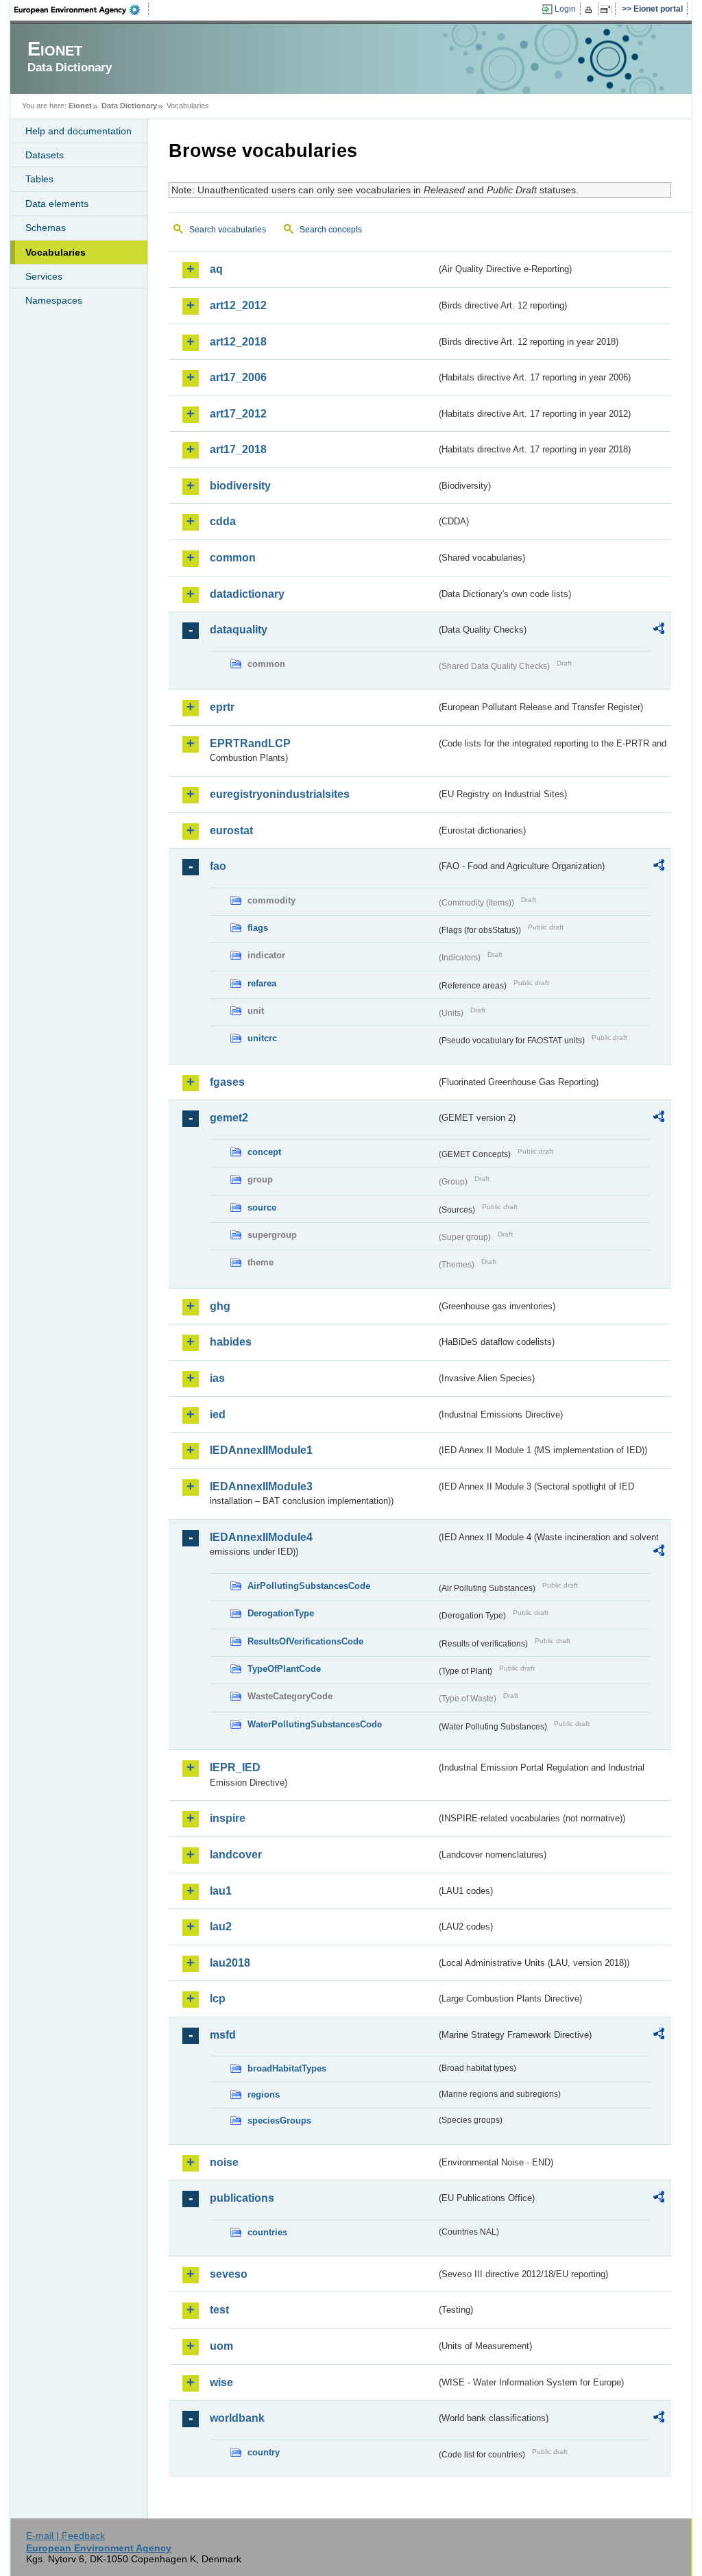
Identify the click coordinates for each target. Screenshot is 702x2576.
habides (231, 1342)
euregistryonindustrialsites (280, 794)
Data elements (57, 204)
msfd (223, 2035)
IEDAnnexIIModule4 (261, 1537)
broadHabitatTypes (287, 2068)
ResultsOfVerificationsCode (305, 1641)
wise (221, 2382)
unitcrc (262, 1038)
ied (218, 1414)
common (233, 558)
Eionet (80, 106)
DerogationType (281, 1613)
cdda (223, 521)
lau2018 (230, 1963)
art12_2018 (238, 342)
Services (44, 276)
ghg (220, 1306)
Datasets (45, 155)
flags (258, 928)
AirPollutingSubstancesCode (309, 1586)
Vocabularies (56, 252)
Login (565, 9)
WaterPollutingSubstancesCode (315, 1724)
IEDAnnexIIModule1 (261, 1450)
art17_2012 (238, 414)
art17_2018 (238, 449)
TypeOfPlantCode (284, 1669)
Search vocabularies (228, 230)
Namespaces (54, 300)
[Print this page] (591, 10)
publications (242, 2198)
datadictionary (247, 594)
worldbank (237, 2418)
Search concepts (331, 230)
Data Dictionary (129, 106)
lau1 (221, 1891)
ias (217, 1378)
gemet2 (229, 1118)
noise (224, 2162)
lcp (218, 1998)
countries (267, 2232)
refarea (262, 983)
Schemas (46, 228)
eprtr (222, 707)
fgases (227, 1082)
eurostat (231, 830)
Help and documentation (78, 131)
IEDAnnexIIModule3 (261, 1486)
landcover (236, 1855)
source (262, 1207)
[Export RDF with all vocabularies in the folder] (659, 631)
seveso (229, 2274)
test (219, 2310)
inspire (228, 1818)
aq (216, 269)
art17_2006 (238, 377)
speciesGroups (279, 2121)
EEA (82, 10)
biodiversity (240, 486)
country (264, 2452)
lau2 (221, 1927)
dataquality (239, 630)
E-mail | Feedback (65, 2536)
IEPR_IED (235, 1767)
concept (264, 1152)
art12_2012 (238, 305)
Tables (39, 179)
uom (221, 2346)
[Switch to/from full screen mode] (608, 10)
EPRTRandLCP (250, 743)
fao (218, 866)
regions (264, 2094)
